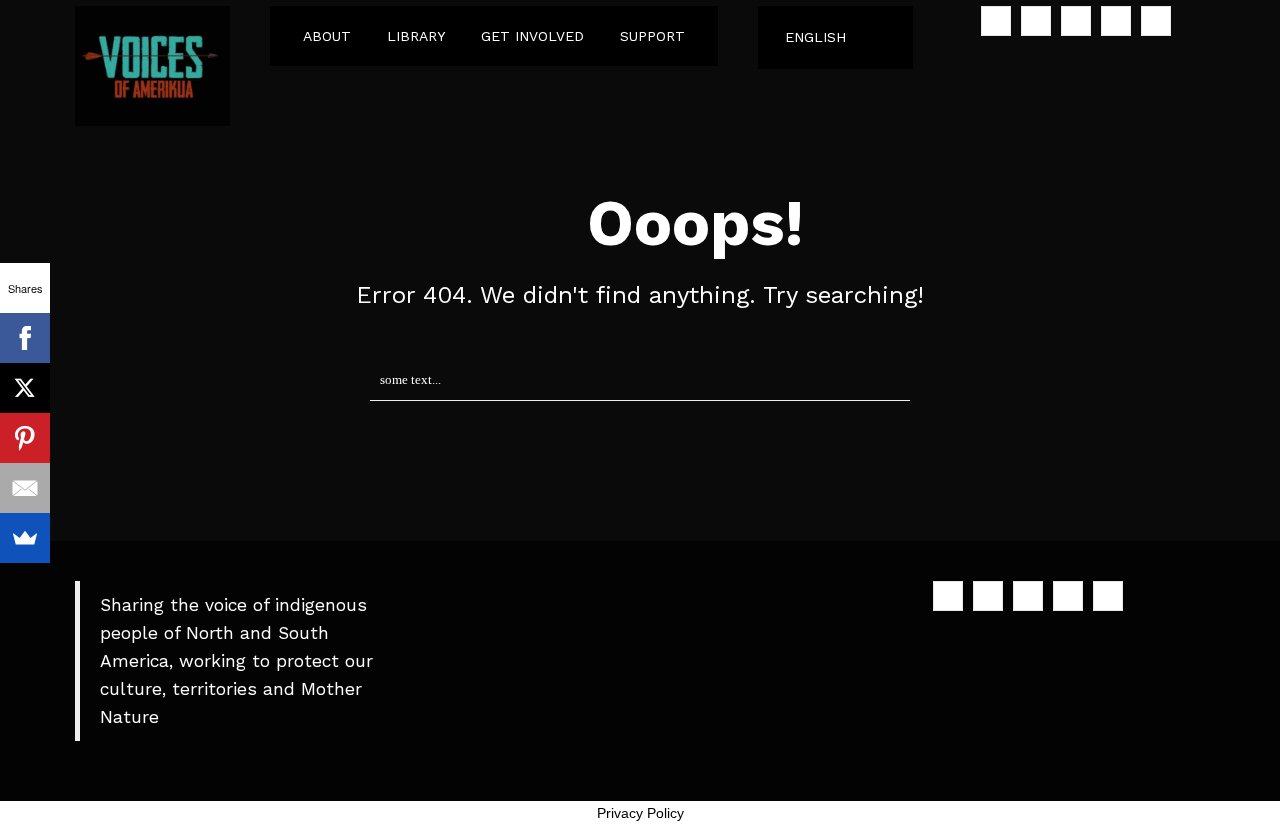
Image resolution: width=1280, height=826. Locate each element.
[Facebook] (25, 338)
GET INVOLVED (532, 36)
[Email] (25, 488)
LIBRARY (416, 36)
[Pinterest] (25, 438)
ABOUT (327, 36)
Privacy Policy (640, 813)
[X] (25, 388)
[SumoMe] (25, 538)
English (815, 37)
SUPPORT (652, 36)
